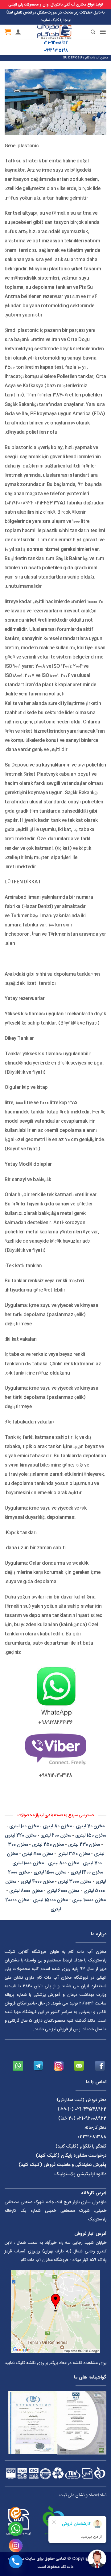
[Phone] (16, 2562)
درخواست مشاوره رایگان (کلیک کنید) (71, 2156)
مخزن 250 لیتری (48, 1845)
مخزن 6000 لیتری (63, 1891)
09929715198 (56, 51)
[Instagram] (16, 2546)
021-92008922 (56, 43)
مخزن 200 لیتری (56, 1835)
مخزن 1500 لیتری (50, 1872)
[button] (103, 32)
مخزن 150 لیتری (90, 1835)
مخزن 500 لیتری (37, 1854)
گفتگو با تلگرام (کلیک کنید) (81, 2146)
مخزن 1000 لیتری (28, 1863)
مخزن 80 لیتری (57, 1826)
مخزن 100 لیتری (24, 1826)
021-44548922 (91, 2109)
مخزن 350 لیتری (74, 1854)
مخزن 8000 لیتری (26, 1891)
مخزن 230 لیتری (84, 1845)
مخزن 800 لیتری (64, 1863)
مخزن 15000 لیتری (50, 1900)
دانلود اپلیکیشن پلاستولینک (80, 2174)
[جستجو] (88, 32)
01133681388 (92, 2137)
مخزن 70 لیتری (90, 1826)
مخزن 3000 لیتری (75, 1882)
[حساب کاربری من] (18, 32)
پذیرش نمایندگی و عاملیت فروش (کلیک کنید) (62, 2165)
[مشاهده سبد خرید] (8, 32)
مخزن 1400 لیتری (87, 1872)
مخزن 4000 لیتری (37, 1882)
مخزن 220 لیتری (21, 1835)
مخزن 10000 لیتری (89, 1900)
